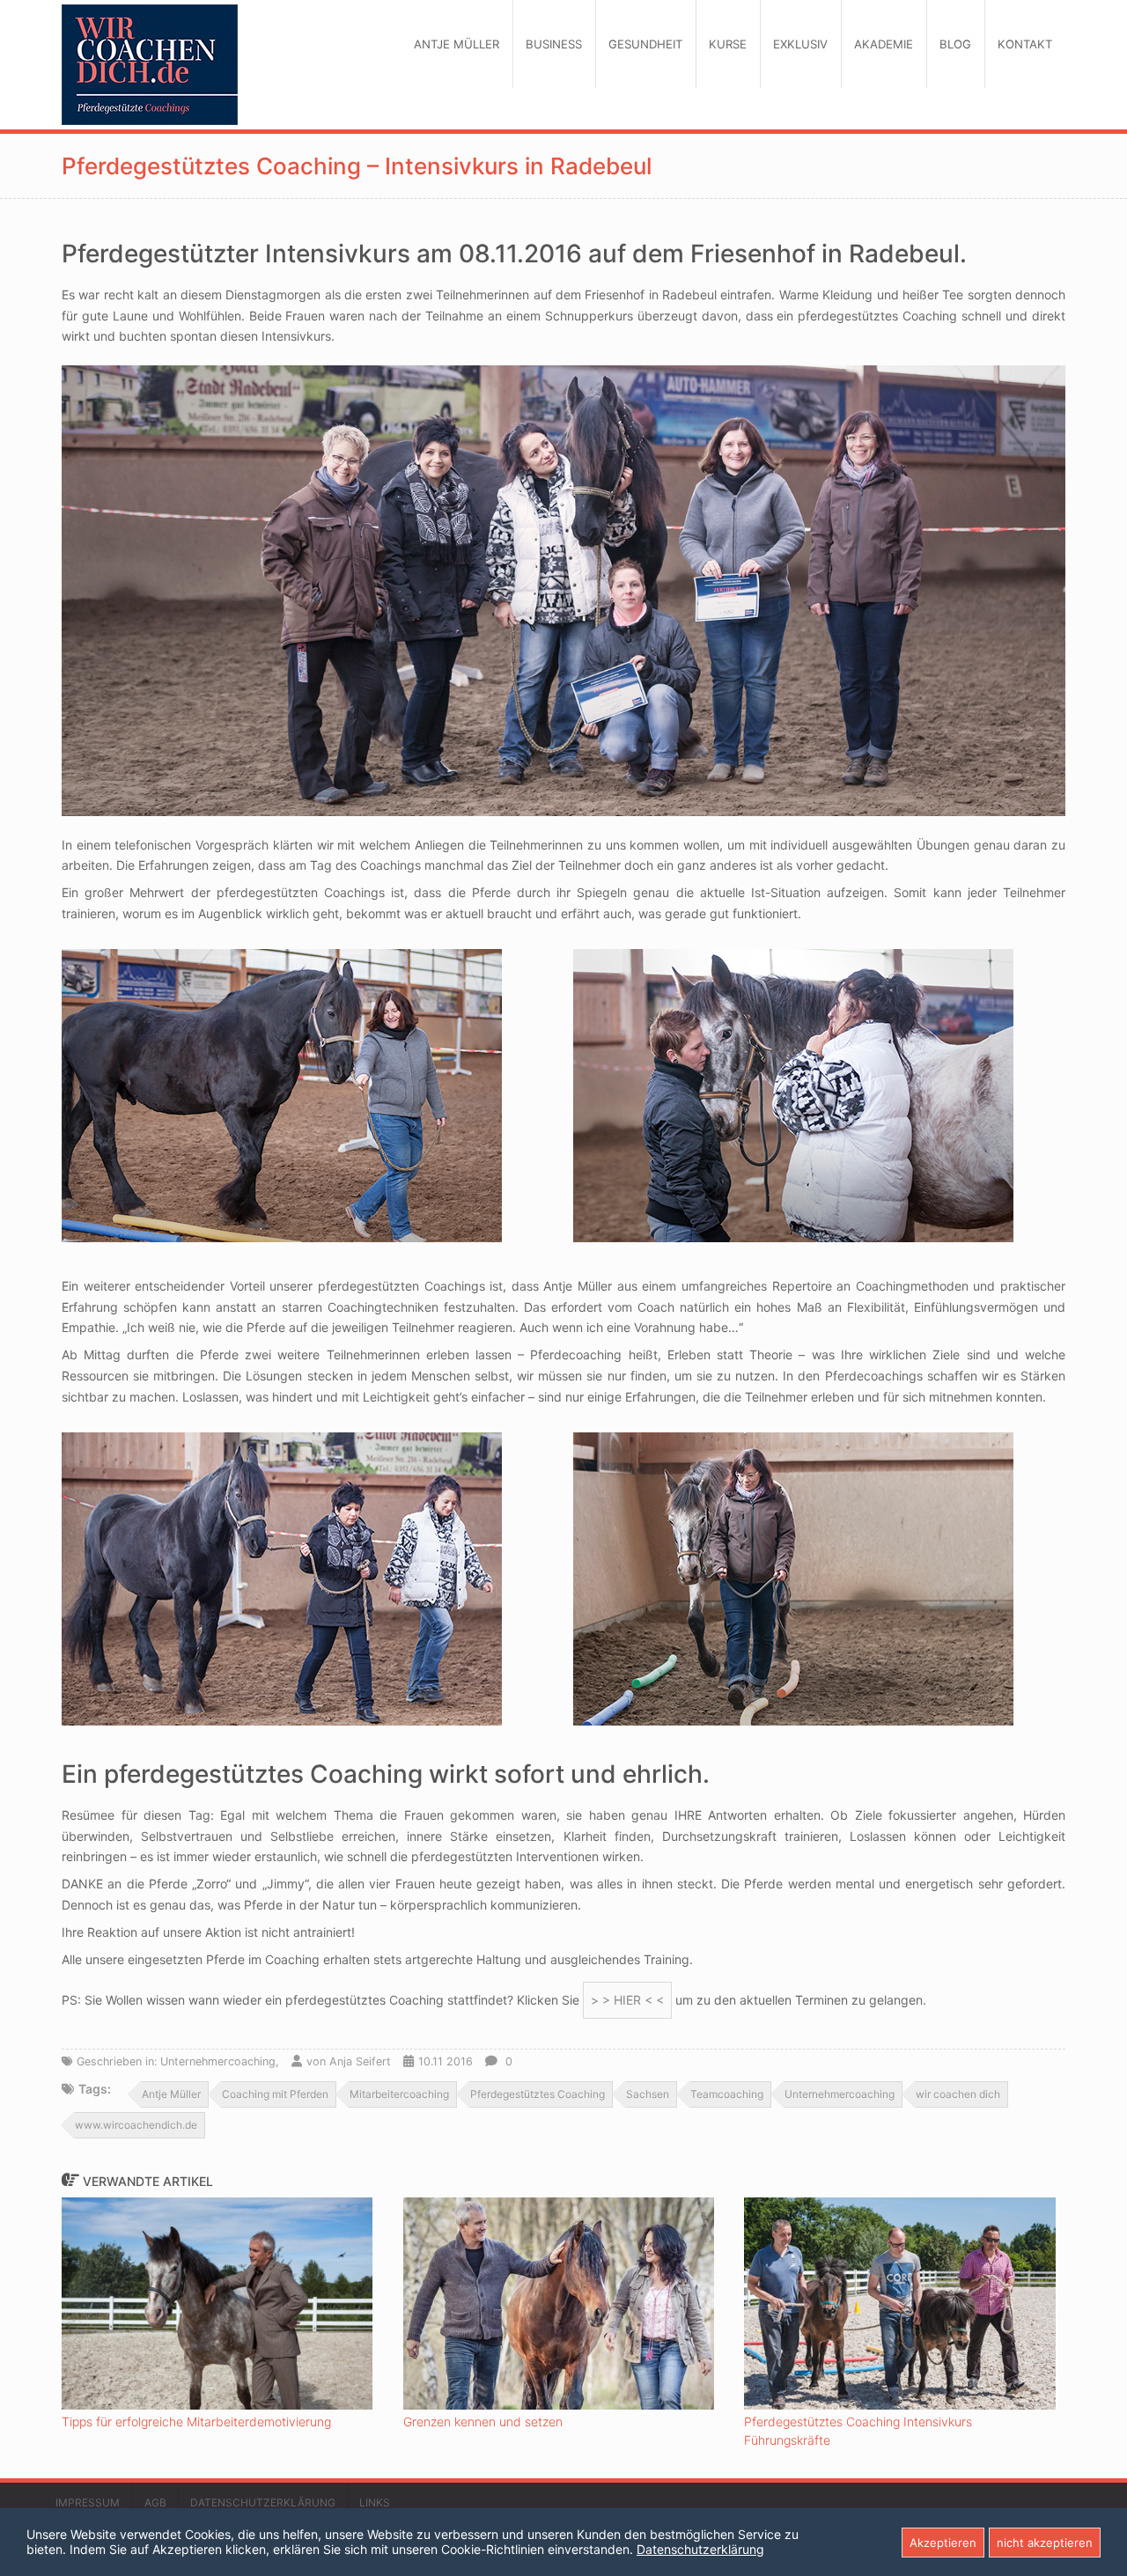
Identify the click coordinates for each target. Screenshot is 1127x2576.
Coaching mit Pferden (275, 2094)
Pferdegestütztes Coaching (538, 2094)
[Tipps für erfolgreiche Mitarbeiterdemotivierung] (217, 2303)
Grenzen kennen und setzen (483, 2421)
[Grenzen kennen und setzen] (559, 2303)
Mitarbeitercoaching (399, 2094)
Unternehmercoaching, (220, 2061)
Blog (955, 44)
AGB (155, 2502)
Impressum (88, 2502)
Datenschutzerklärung (263, 2502)
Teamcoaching (727, 2094)
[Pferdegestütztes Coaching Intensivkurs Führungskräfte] (899, 2303)
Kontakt (1025, 44)
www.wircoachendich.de (136, 2125)
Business (554, 44)
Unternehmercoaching (840, 2094)
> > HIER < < (627, 2000)
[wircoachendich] (150, 65)
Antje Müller (457, 44)
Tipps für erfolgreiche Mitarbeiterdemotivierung (196, 2421)
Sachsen (648, 2094)
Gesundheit (645, 44)
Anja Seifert (360, 2061)
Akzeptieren (943, 2543)
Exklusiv (800, 44)
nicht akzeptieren (1045, 2543)
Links (375, 2502)
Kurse (728, 44)
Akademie (884, 44)
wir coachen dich (958, 2094)
